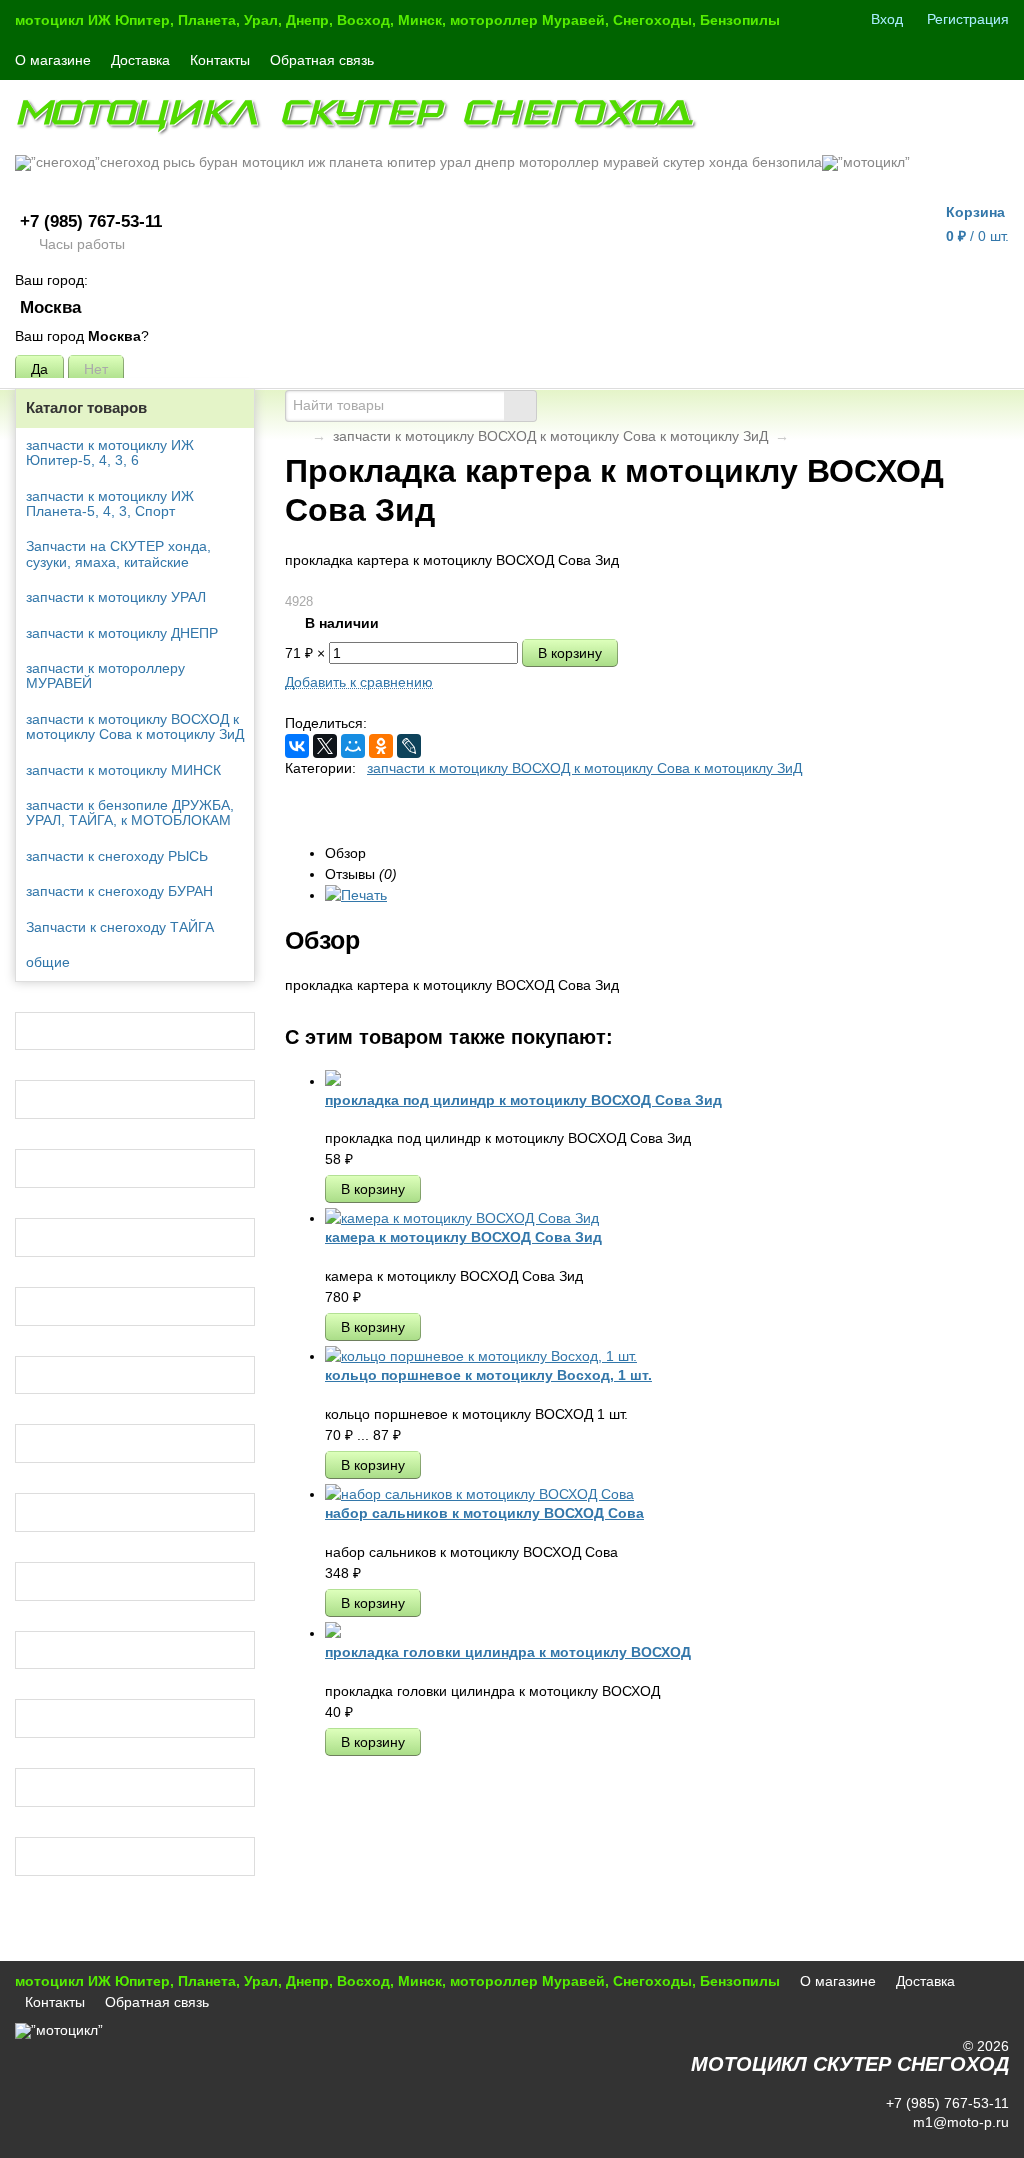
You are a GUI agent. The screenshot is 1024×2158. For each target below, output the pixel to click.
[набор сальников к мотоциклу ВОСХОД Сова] (479, 1494)
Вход (887, 19)
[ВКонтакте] (297, 746)
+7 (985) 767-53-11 (91, 221)
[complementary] (982, 2141)
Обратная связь (322, 60)
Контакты (220, 60)
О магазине (53, 60)
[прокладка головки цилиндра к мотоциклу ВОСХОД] (333, 1633)
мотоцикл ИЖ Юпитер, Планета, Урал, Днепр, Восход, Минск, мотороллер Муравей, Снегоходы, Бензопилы (397, 20)
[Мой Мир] (353, 746)
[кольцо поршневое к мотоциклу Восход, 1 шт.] (481, 1356)
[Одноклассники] (381, 746)
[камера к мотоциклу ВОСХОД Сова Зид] (462, 1218)
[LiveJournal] (409, 746)
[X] (325, 746)
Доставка (140, 60)
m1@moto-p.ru (959, 2122)
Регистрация (968, 19)
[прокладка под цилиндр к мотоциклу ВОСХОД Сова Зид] (333, 1081)
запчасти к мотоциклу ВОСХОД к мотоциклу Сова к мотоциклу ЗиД (550, 436)
